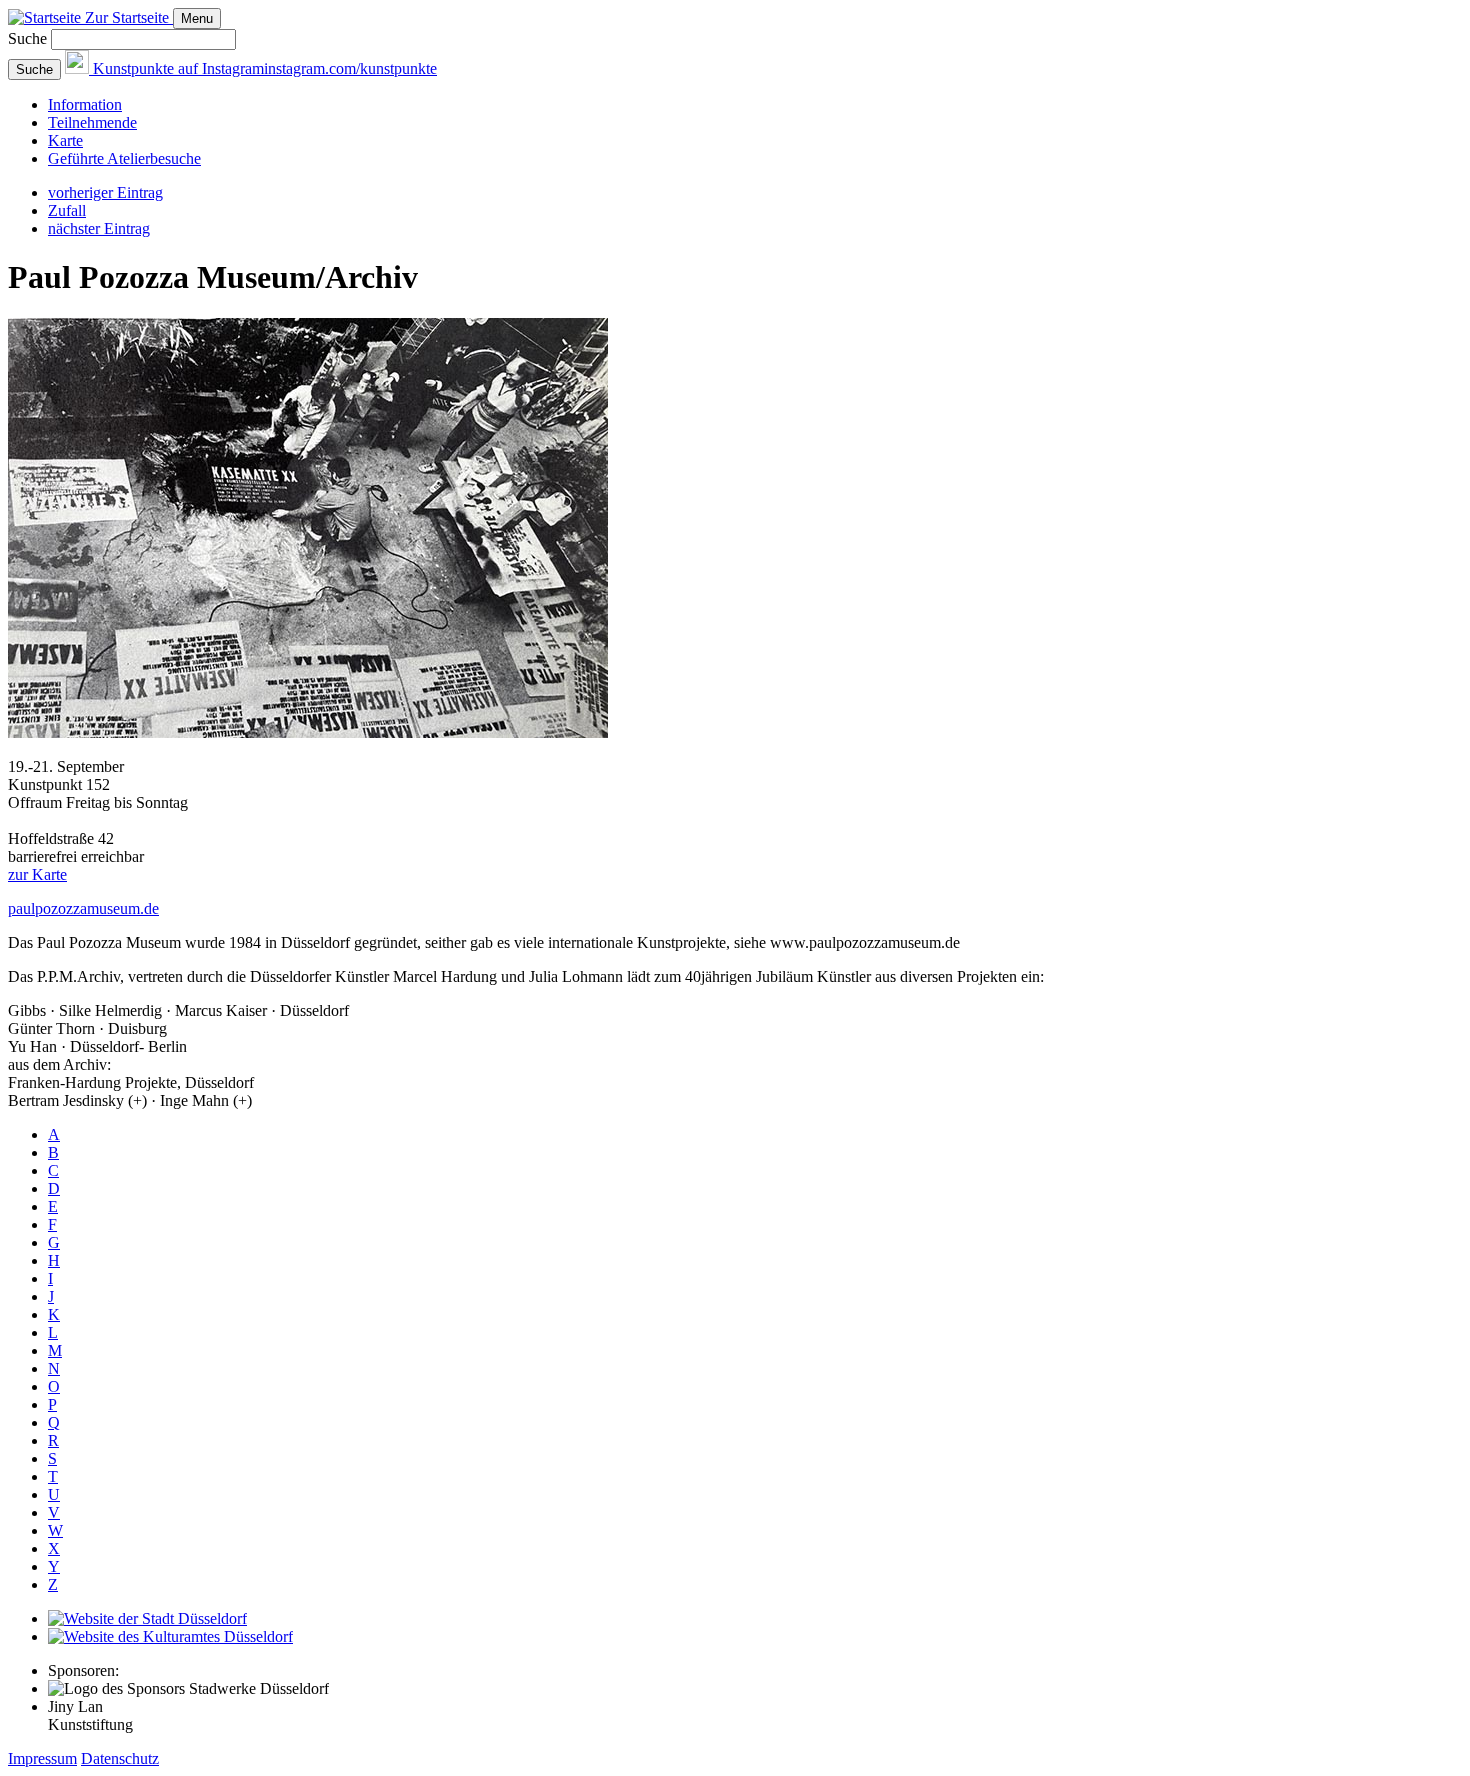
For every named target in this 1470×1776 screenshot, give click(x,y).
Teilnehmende (92, 122)
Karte (65, 140)
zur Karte (37, 874)
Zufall (67, 210)
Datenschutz (120, 1758)
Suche (27, 38)
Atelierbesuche (124, 158)
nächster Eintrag (99, 228)
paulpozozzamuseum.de (83, 908)
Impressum (42, 1758)
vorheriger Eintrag (105, 192)
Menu (197, 18)
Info (85, 104)
